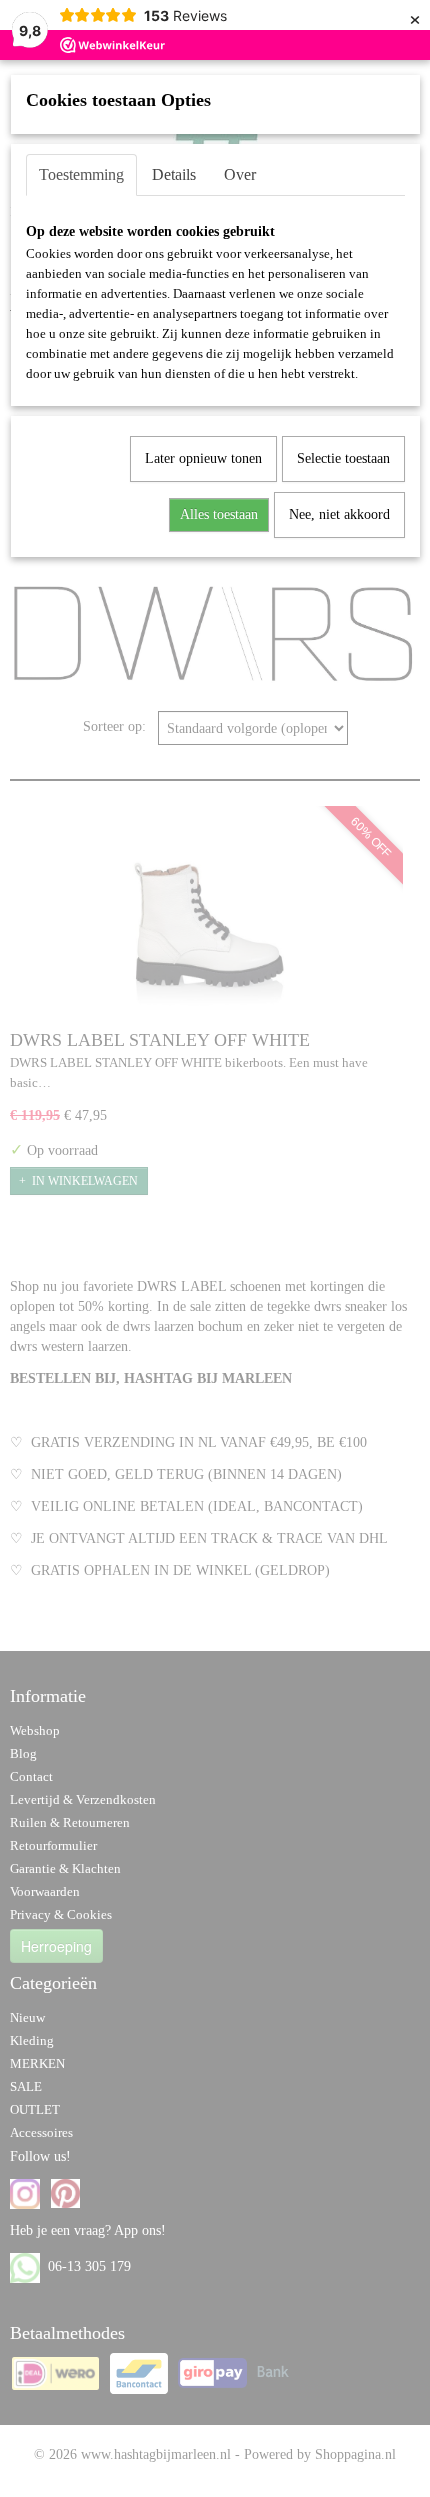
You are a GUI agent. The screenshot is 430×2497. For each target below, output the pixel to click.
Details (174, 174)
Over (240, 174)
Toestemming (81, 174)
